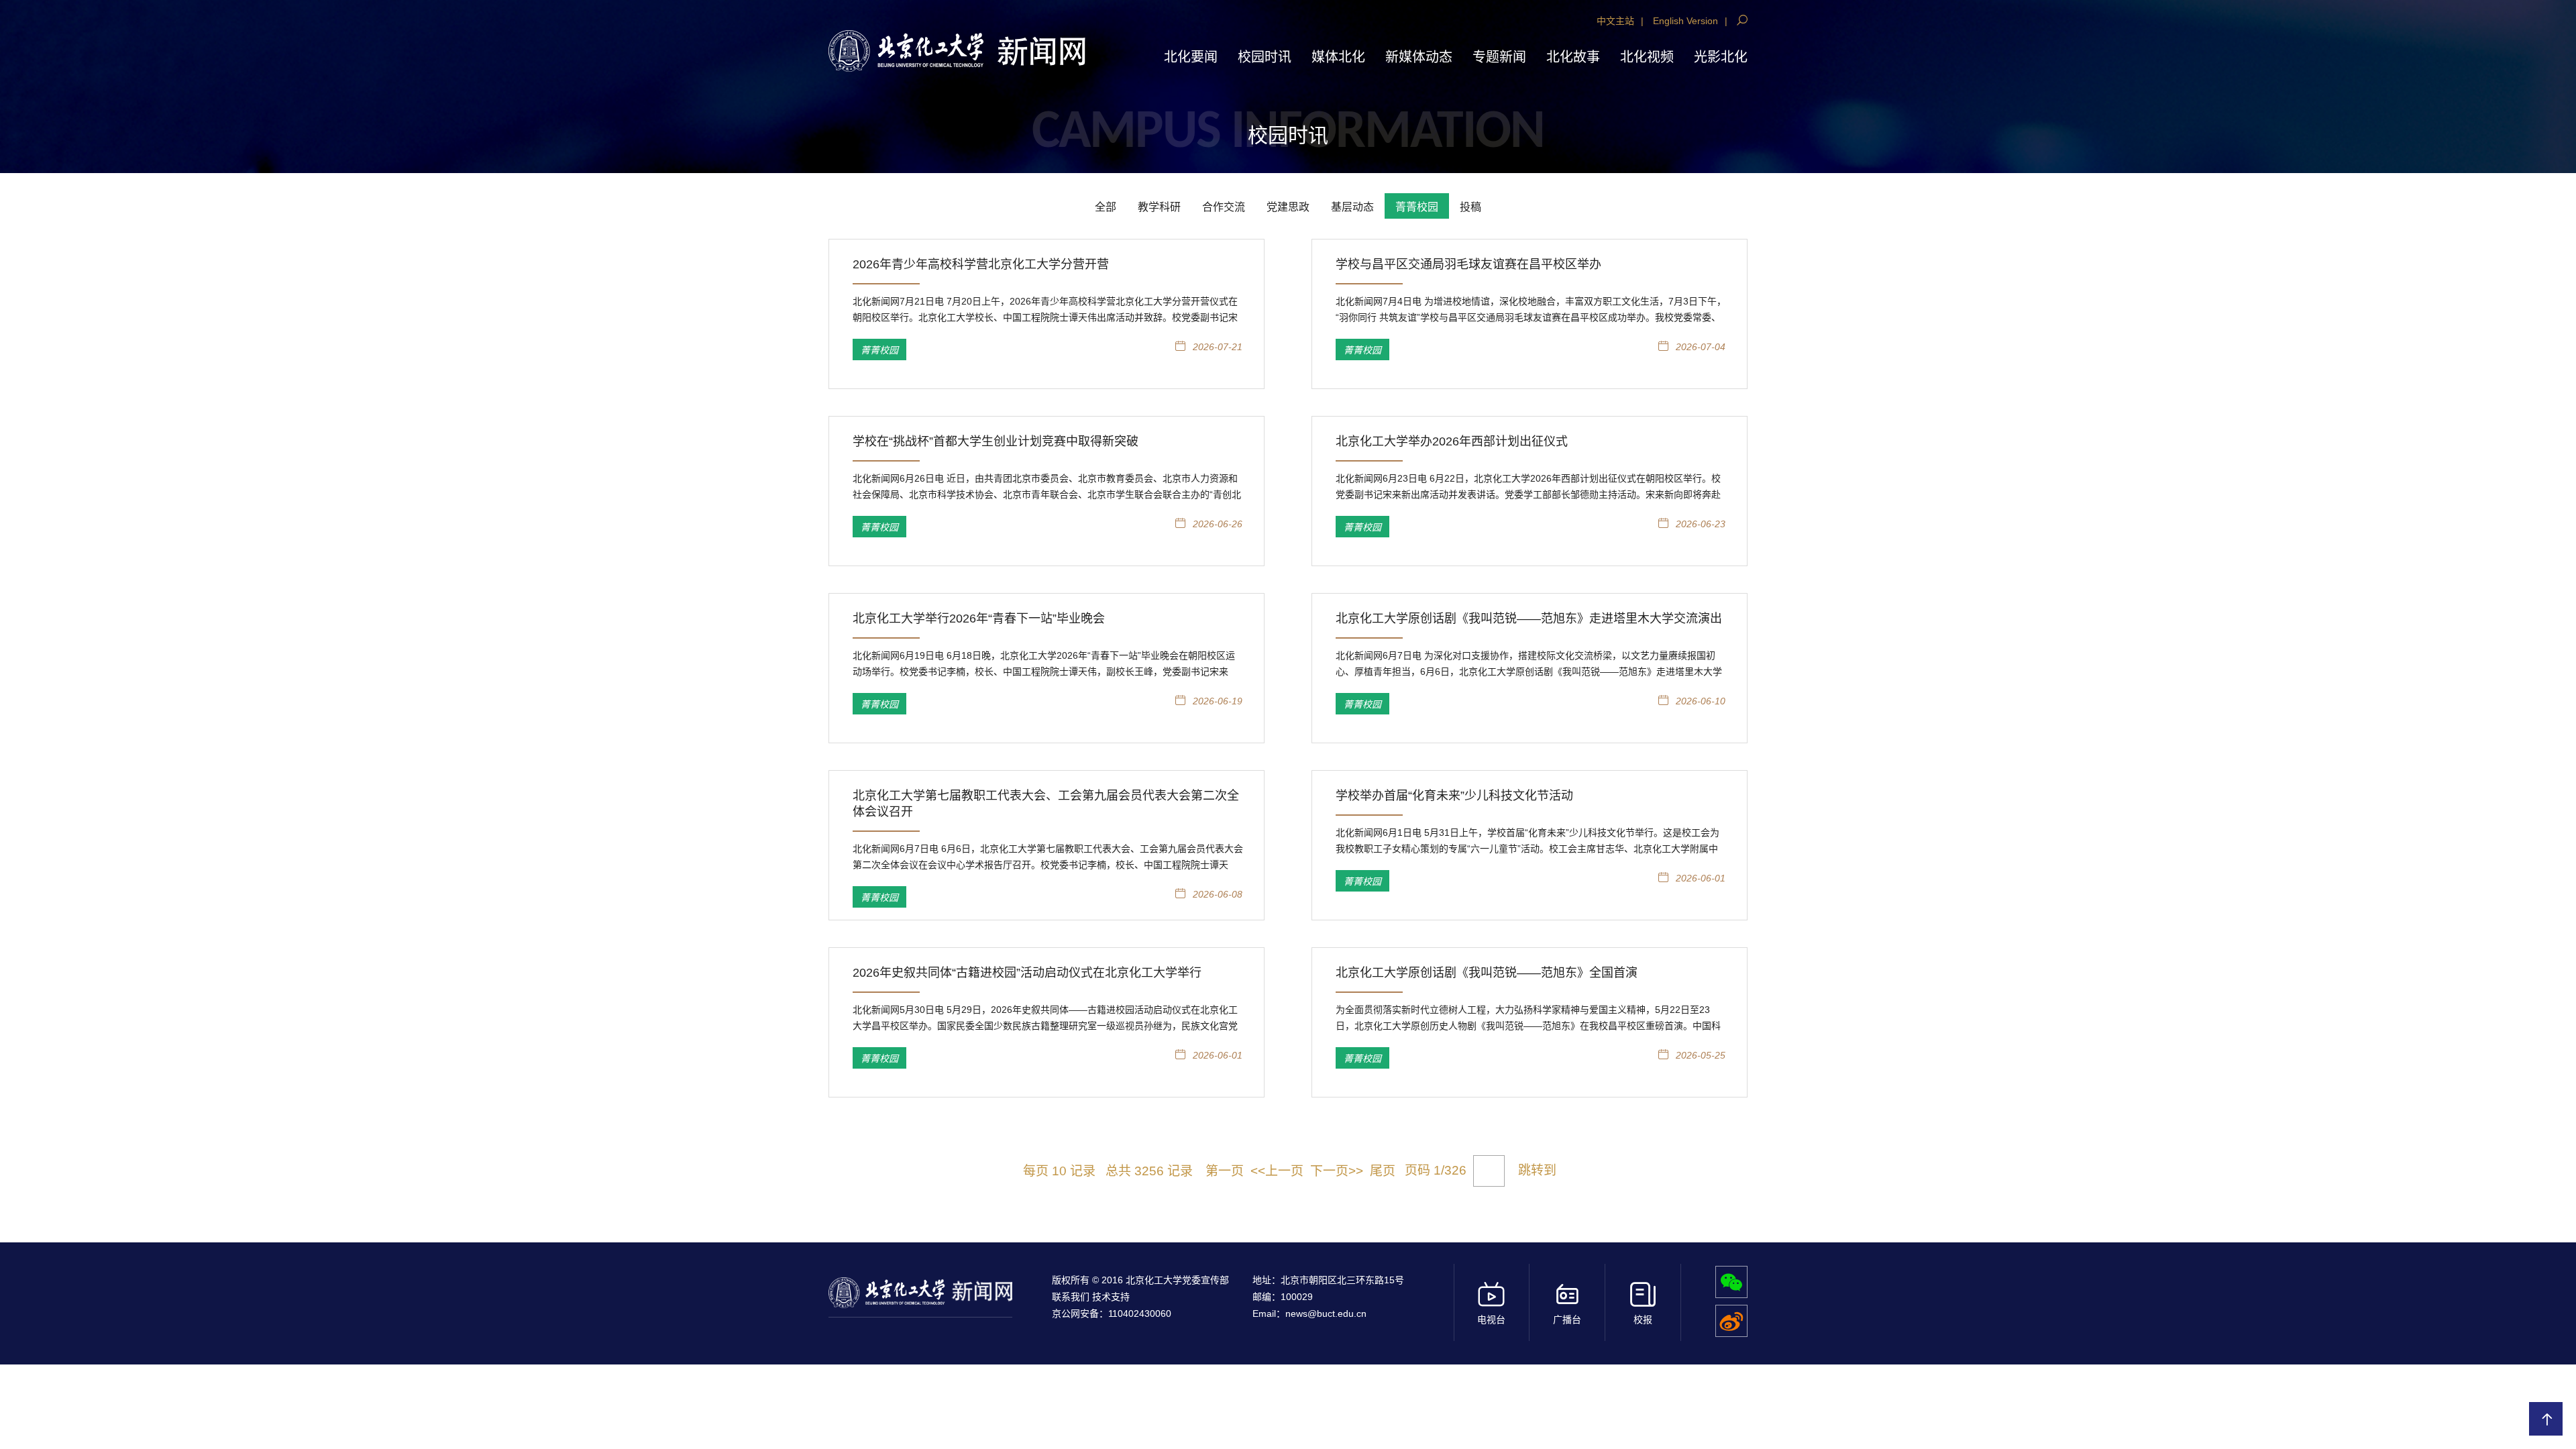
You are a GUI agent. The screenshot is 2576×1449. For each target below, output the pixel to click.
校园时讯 (1265, 57)
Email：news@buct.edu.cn (1309, 1313)
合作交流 (1224, 207)
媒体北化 (1338, 57)
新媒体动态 (1419, 57)
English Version (1685, 21)
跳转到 (1539, 1170)
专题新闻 (1499, 57)
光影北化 (1721, 57)
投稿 (1470, 207)
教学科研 (1159, 207)
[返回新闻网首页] (906, 51)
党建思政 (1288, 207)
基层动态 (1352, 207)
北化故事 (1573, 57)
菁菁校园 (1417, 207)
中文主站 (1615, 21)
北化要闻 (1191, 57)
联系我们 (1072, 1297)
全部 (1106, 207)
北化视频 (1647, 57)
